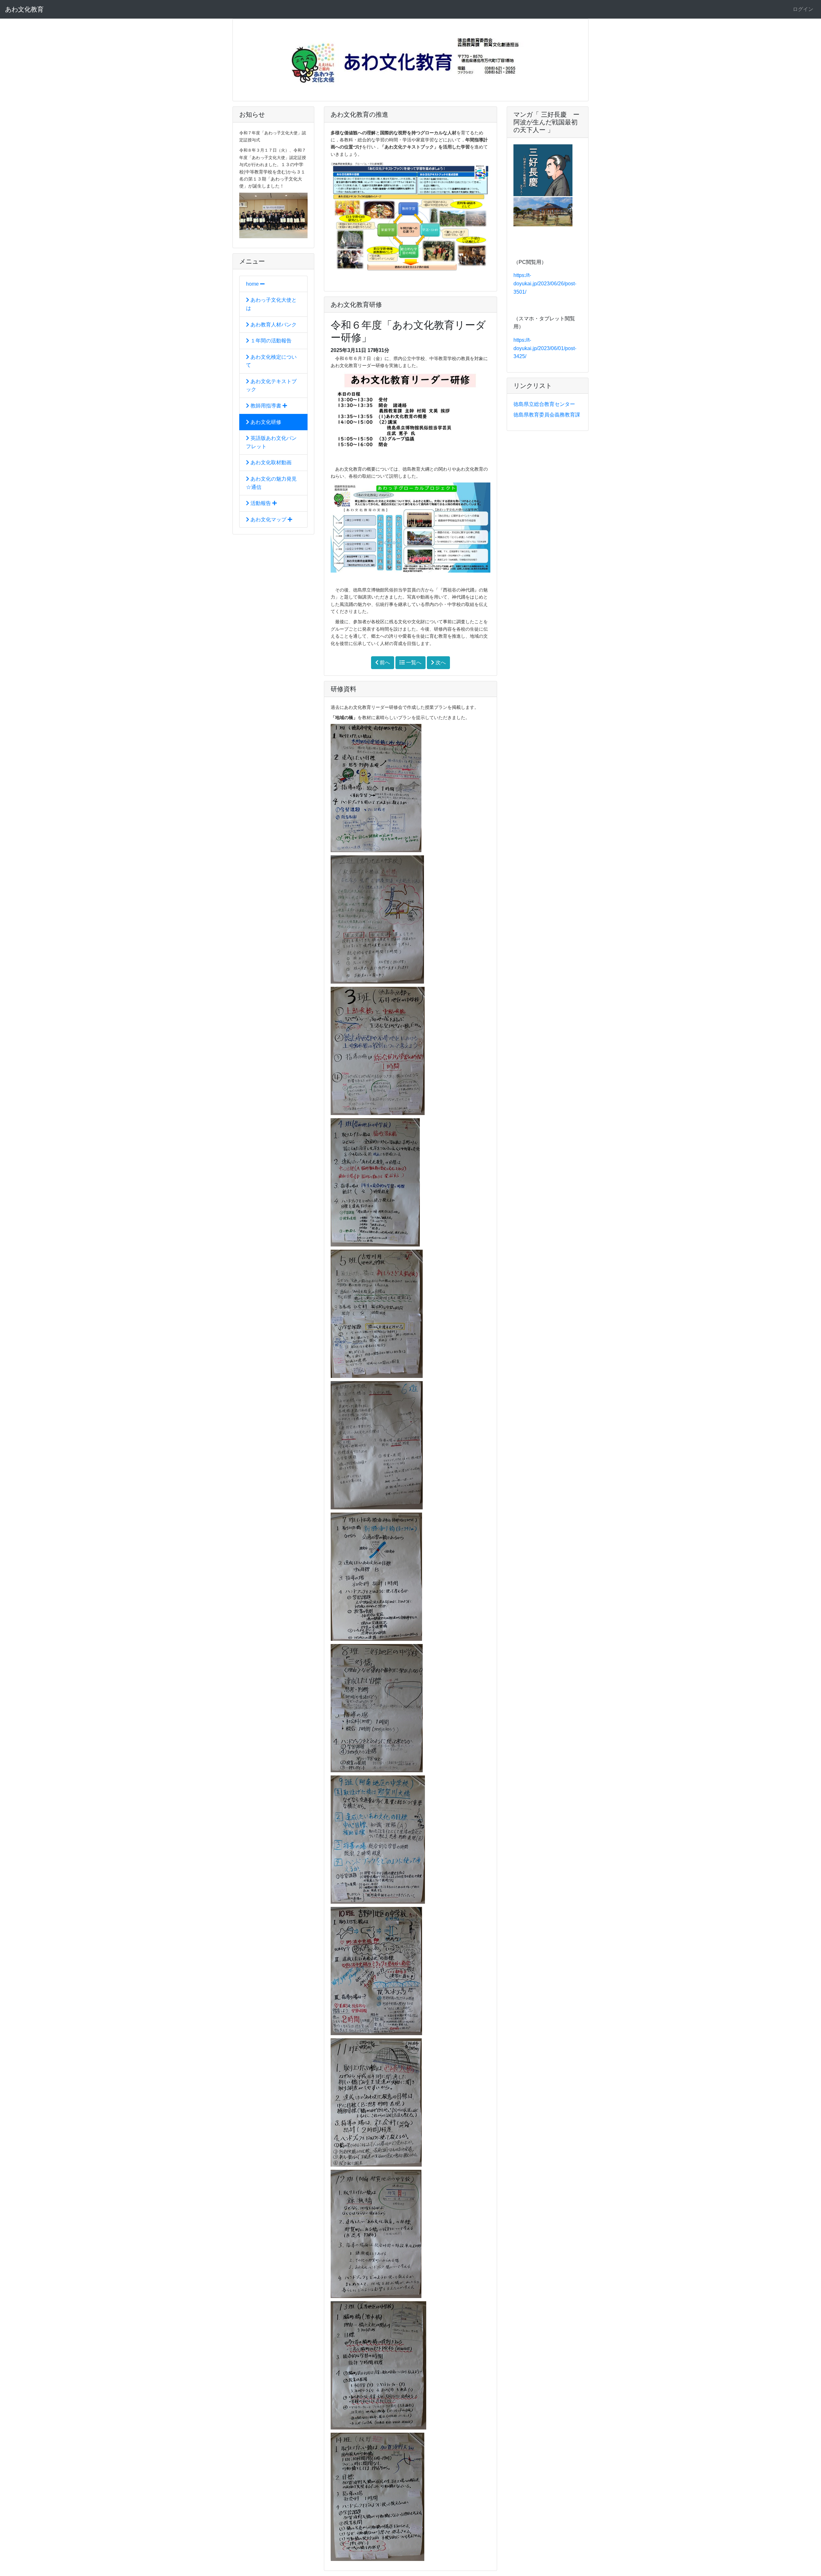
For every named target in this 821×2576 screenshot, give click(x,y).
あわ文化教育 (24, 9)
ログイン (803, 9)
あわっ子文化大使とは (271, 304)
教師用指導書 (266, 406)
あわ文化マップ (268, 520)
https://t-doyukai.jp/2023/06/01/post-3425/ (545, 348)
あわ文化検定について (271, 361)
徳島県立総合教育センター (544, 404)
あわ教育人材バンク (273, 325)
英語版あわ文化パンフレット (271, 442)
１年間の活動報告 (270, 341)
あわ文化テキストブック (271, 386)
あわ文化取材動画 (270, 462)
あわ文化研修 (265, 422)
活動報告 (261, 503)
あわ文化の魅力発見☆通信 (271, 483)
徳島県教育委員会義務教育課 (547, 415)
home (253, 284)
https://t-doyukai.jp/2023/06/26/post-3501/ (545, 283)
